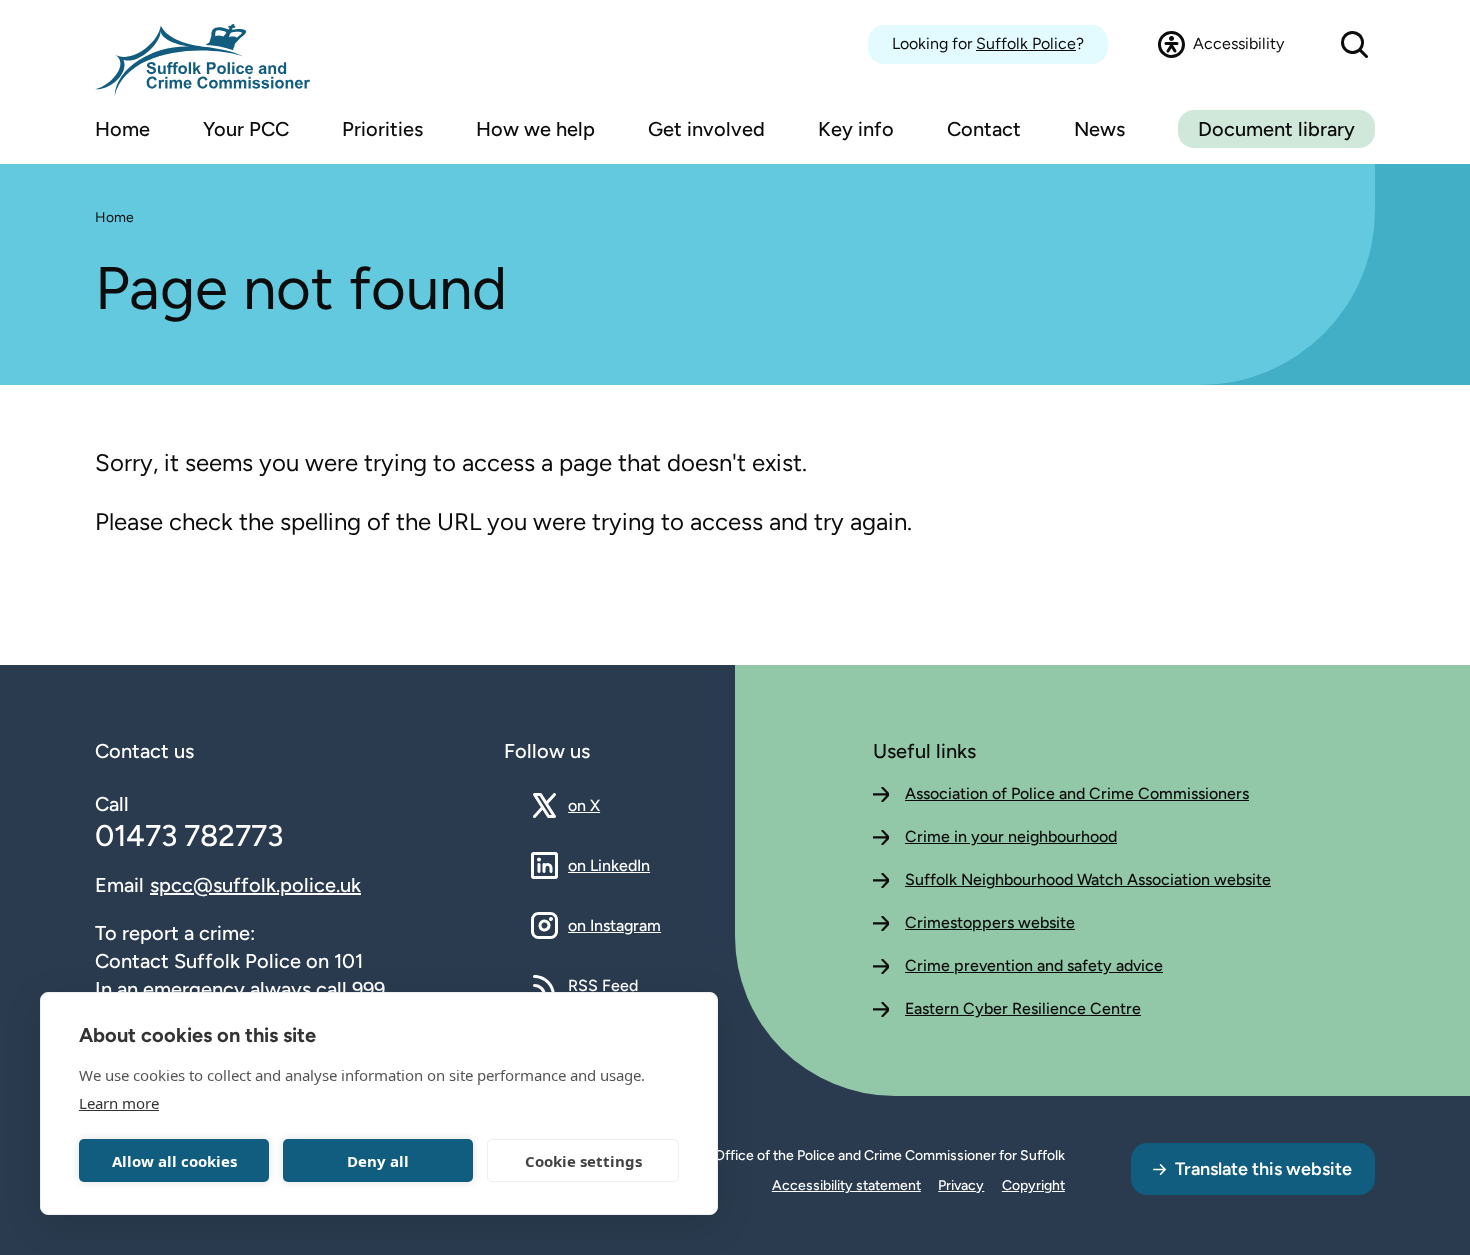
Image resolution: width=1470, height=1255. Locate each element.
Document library (1276, 129)
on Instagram (614, 925)
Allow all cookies (174, 1161)
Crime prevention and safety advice (1034, 965)
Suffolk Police (1026, 43)
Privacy (961, 1185)
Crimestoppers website (990, 922)
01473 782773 (189, 835)
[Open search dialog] (1354, 44)
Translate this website (1263, 1169)
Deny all (378, 1161)
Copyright (1033, 1185)
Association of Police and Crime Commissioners (1077, 793)
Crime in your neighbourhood (1011, 836)
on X (601, 805)
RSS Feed (603, 985)
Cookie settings (583, 1161)
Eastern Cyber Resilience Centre (1023, 1008)
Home (114, 217)
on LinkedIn (609, 865)
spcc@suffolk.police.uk (255, 885)
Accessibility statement (846, 1185)
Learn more (119, 1103)
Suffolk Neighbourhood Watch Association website (1088, 879)
